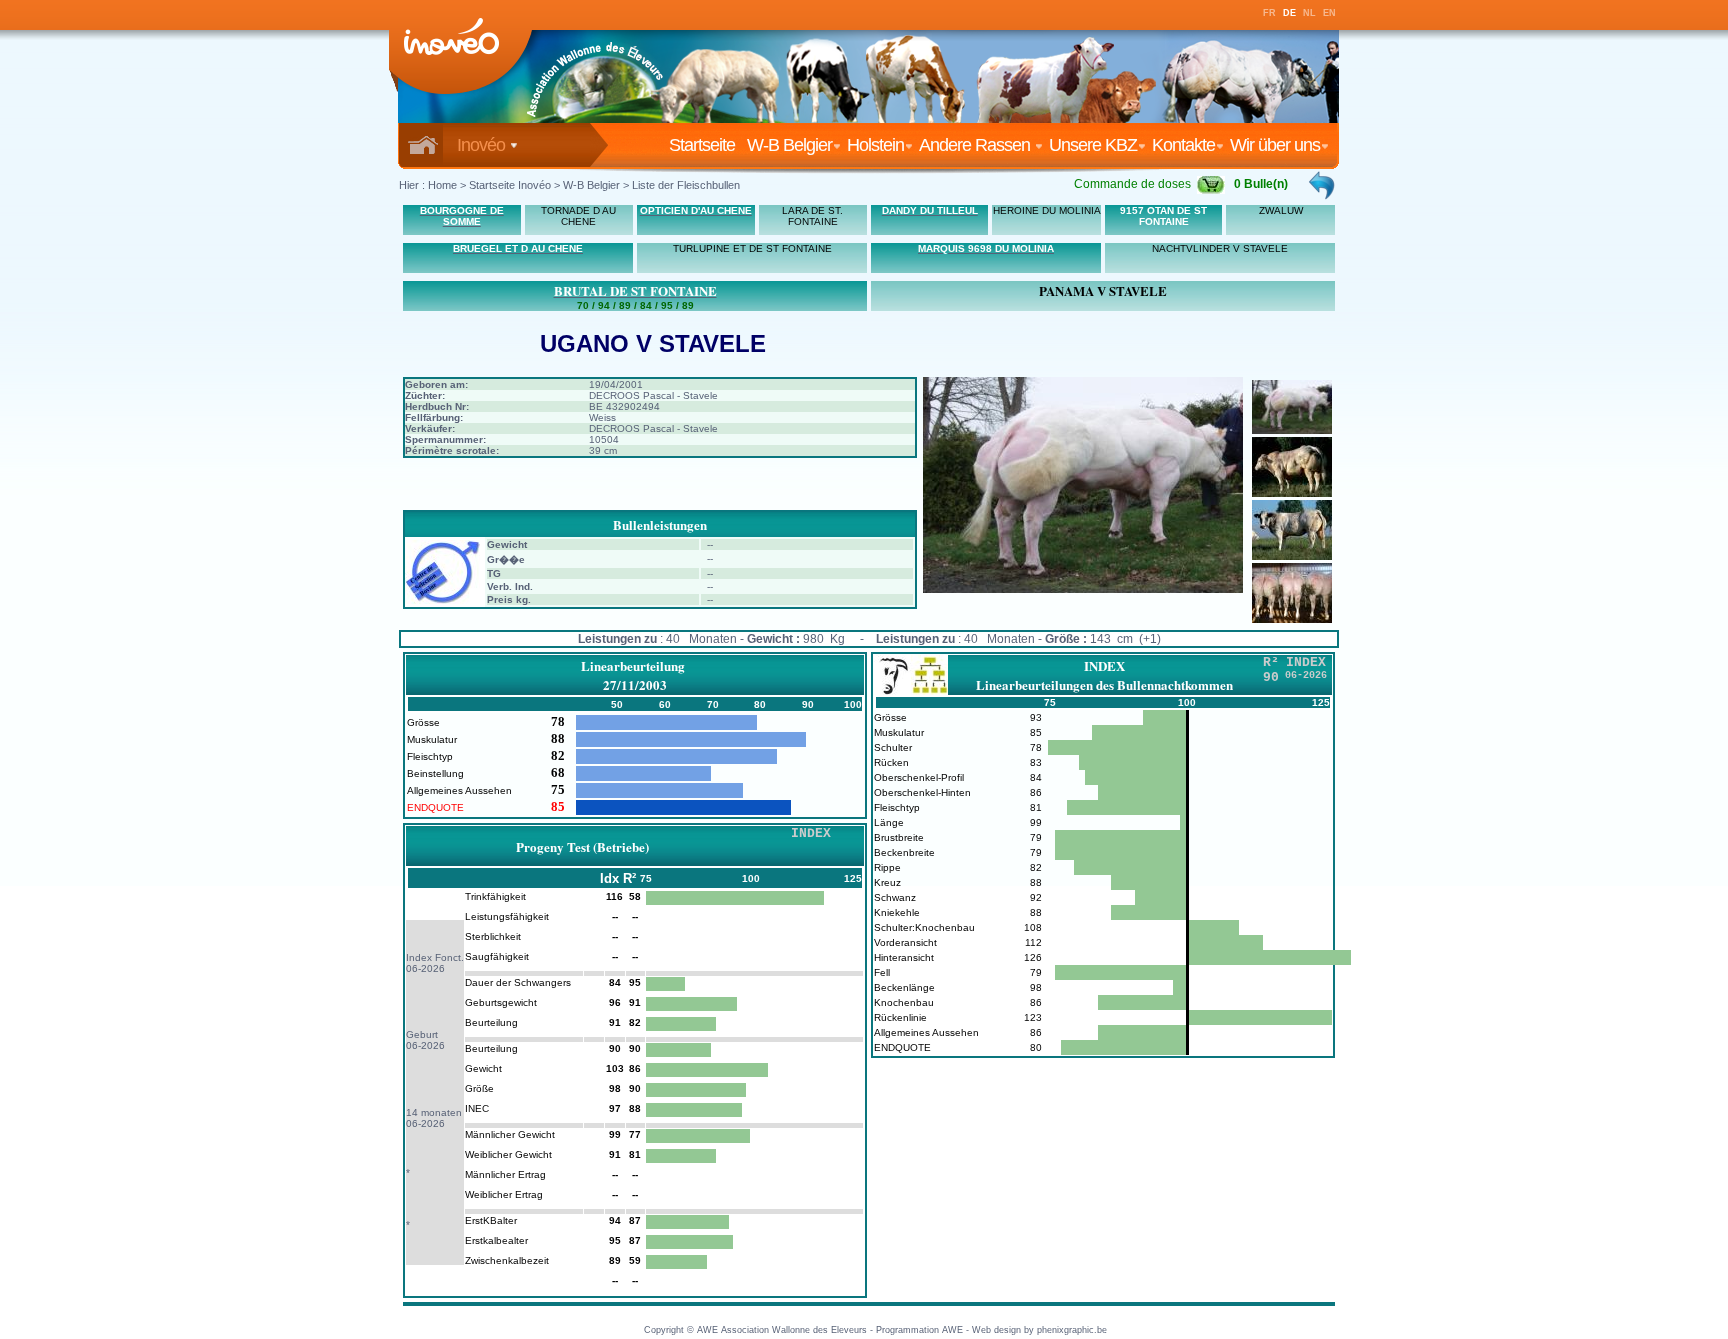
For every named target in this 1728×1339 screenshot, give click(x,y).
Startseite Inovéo (510, 185)
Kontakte (1183, 145)
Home (442, 185)
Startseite (706, 145)
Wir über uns (1275, 145)
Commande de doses (1132, 184)
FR (1269, 13)
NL (1309, 13)
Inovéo (483, 145)
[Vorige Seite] (1323, 185)
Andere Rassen (976, 145)
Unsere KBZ (1093, 145)
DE (1289, 13)
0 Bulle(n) (1261, 184)
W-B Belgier (789, 145)
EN (1329, 13)
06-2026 (425, 968)
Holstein (875, 145)
